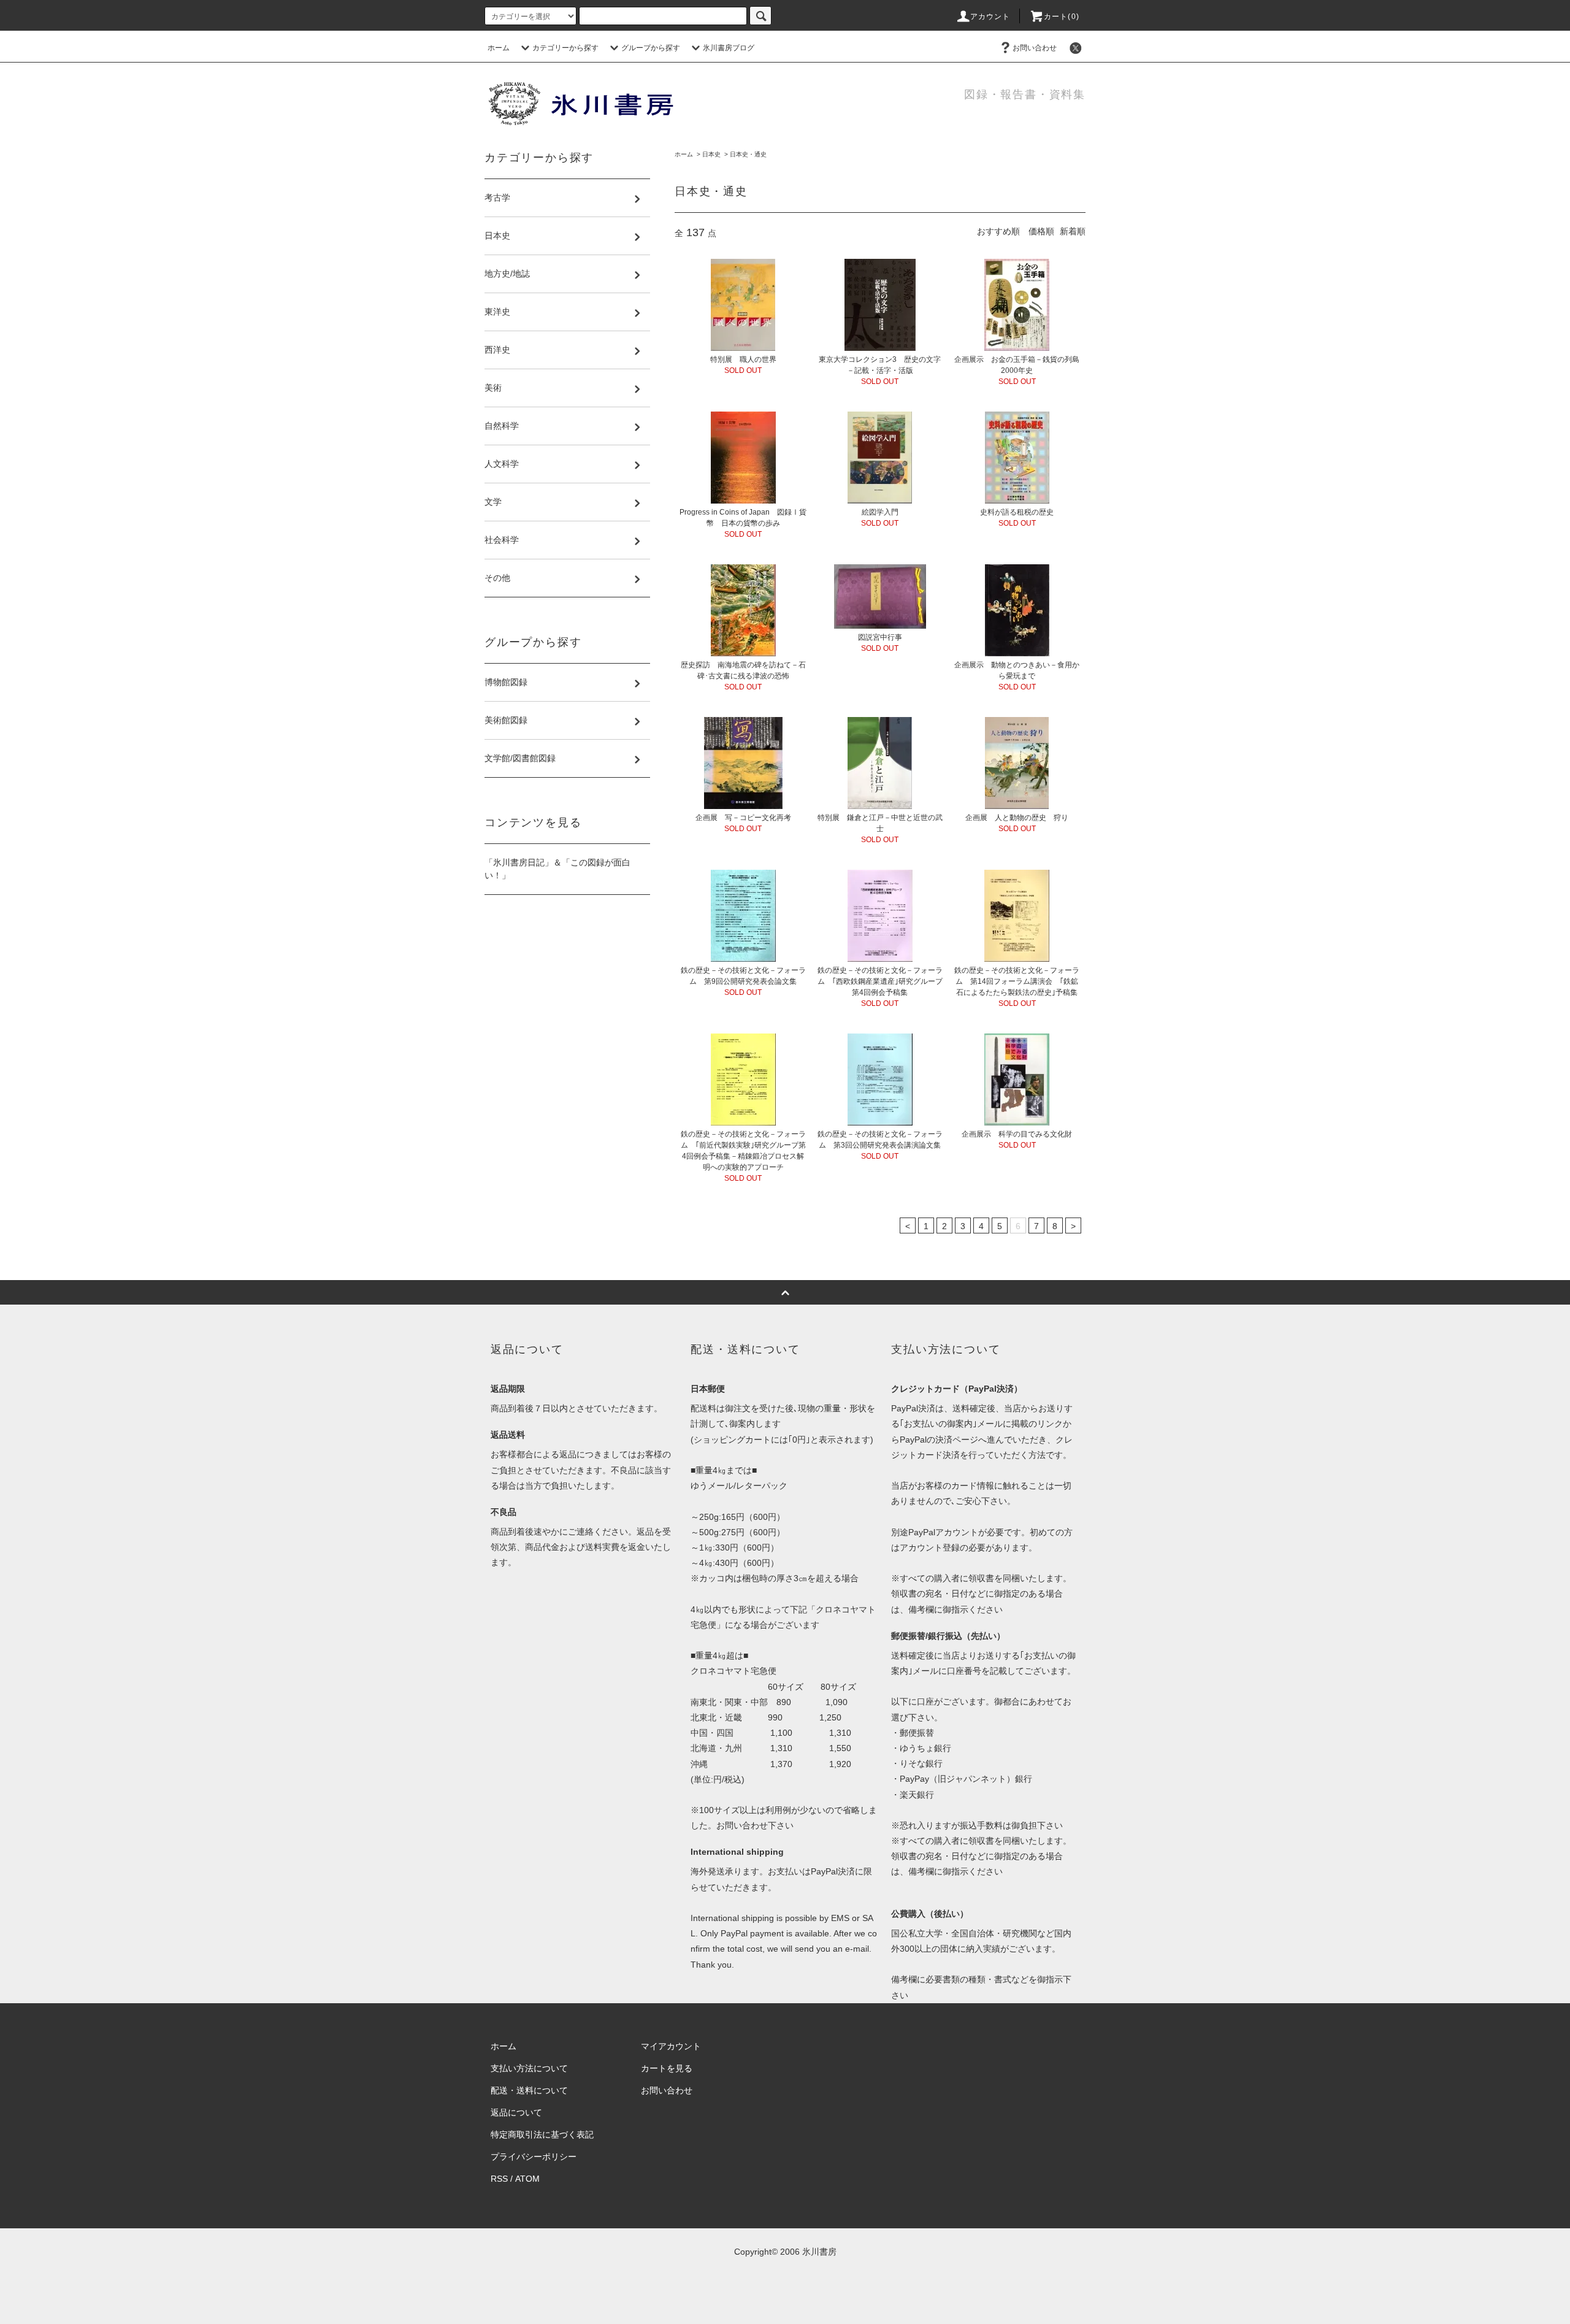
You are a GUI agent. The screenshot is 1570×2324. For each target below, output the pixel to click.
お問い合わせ (1035, 48)
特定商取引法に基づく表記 (542, 2134)
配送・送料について (529, 2090)
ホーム (499, 48)
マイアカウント (671, 2046)
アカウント (990, 17)
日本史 (711, 154)
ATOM (527, 2179)
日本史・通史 (748, 154)
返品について (516, 2112)
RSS (499, 2179)
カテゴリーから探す (565, 48)
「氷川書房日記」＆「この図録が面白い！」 (557, 869)
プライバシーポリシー (534, 2157)
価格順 (1041, 231)
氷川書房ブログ (729, 48)
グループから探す (651, 48)
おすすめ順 (998, 231)
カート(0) (1062, 17)
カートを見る (667, 2068)
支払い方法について (529, 2068)
